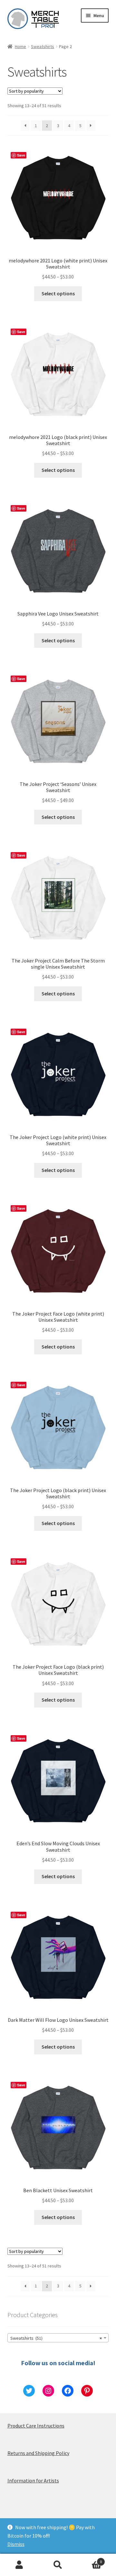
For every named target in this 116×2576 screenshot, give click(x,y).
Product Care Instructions (36, 2426)
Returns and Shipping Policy (38, 2453)
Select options (58, 293)
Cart (90, 2559)
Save (21, 155)
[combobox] (58, 2338)
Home (20, 46)
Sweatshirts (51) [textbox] (56, 2338)
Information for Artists (33, 2480)
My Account (19, 2565)
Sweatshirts (43, 46)
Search (58, 2565)
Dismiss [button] (16, 2544)
